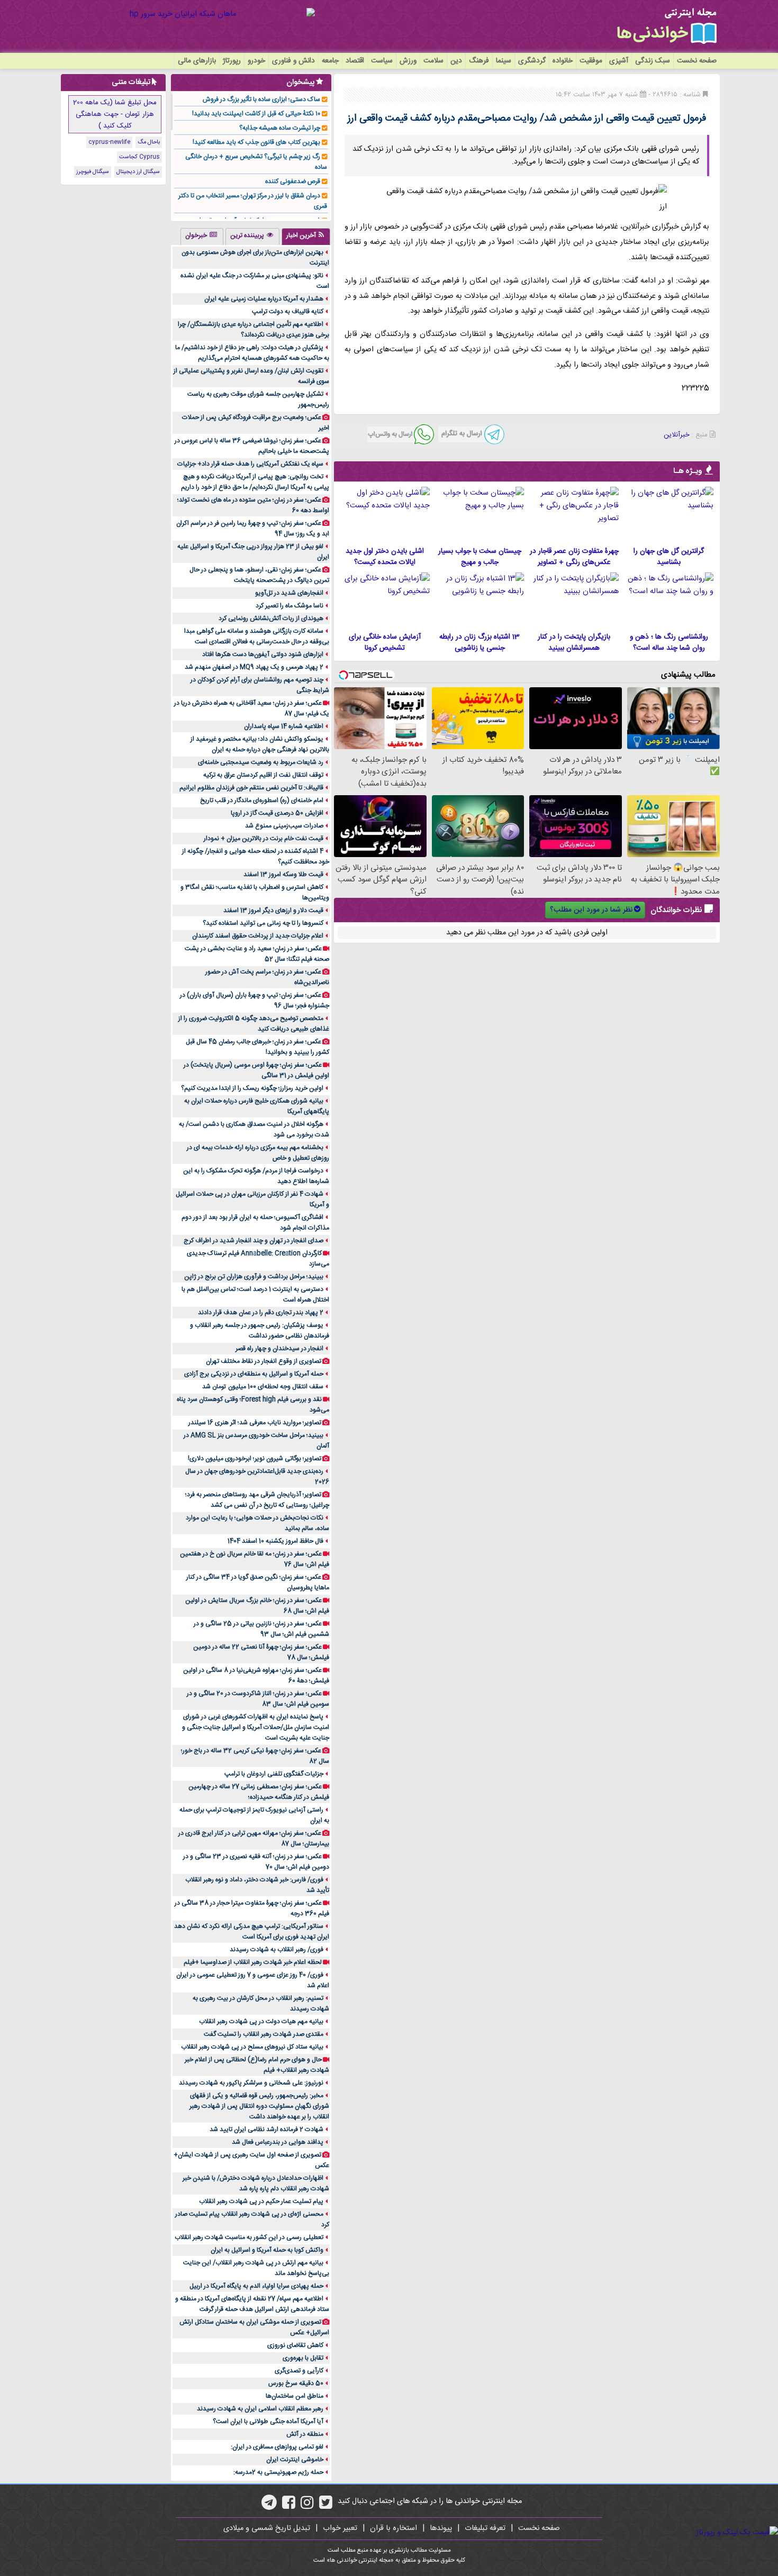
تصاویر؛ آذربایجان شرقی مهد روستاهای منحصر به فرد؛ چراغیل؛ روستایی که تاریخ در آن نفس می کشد (257, 1500)
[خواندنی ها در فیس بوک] (289, 2506)
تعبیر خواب (340, 2528)
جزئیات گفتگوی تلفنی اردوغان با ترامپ (274, 1774)
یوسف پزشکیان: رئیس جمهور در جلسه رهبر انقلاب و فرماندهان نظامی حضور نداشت (260, 1331)
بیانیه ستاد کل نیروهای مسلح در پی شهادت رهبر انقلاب (252, 2047)
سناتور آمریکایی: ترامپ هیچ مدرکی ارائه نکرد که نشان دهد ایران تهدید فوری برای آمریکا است (252, 1932)
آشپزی (619, 61)
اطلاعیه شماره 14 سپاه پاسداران (284, 726)
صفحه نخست (697, 61)
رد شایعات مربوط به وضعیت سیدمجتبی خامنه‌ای (261, 762)
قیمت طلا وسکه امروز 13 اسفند (283, 875)
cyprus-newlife (109, 142)
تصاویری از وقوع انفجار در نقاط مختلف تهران (264, 1361)
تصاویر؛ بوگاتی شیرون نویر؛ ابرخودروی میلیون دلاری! (255, 1459)
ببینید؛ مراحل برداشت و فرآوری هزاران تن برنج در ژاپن (254, 1277)
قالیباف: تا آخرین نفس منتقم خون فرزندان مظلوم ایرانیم (251, 788)
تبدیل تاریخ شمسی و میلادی (267, 2528)
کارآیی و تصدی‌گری (299, 2371)
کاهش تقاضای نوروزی (295, 2345)
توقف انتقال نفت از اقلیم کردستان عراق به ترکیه (263, 775)
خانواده (563, 61)
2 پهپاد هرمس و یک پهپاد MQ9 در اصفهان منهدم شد (254, 667)
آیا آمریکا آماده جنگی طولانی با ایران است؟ (268, 2422)
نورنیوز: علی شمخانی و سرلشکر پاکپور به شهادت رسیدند (251, 2083)
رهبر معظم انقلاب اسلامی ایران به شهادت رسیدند (260, 2409)
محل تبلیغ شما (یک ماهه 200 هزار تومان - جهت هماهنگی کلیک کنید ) (115, 114)
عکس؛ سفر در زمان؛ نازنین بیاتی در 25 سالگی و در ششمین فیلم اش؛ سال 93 (261, 1629)
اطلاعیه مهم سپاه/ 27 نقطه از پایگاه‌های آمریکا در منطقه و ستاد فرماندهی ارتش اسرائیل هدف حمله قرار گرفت (252, 2304)
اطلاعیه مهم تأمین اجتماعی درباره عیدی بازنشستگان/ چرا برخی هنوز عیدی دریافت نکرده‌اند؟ (254, 330)
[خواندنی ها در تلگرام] (269, 2506)
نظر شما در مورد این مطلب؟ (591, 910)
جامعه (330, 61)
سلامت (433, 61)
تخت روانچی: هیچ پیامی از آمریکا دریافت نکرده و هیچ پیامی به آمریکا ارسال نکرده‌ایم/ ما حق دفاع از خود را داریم (255, 482)
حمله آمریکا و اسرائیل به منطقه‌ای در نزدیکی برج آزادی (254, 1374)
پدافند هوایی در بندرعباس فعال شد (278, 2142)
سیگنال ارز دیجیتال (138, 172)
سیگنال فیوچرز (93, 172)
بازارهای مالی (197, 61)
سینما (504, 61)
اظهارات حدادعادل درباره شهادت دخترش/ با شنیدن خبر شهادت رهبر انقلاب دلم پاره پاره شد (256, 2183)
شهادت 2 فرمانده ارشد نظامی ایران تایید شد (266, 2129)
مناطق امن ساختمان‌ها (295, 2396)
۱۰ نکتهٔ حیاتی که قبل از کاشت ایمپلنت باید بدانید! (256, 114)
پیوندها (441, 2528)
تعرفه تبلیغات (485, 2528)
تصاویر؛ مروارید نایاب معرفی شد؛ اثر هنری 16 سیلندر (255, 1423)
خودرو (256, 61)
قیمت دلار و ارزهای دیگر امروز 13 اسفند (273, 911)
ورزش (408, 61)
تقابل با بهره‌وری (303, 2358)
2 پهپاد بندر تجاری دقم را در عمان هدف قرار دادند (261, 1313)
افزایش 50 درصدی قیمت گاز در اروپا (277, 813)
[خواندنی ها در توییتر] (326, 2506)
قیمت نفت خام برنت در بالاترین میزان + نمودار (264, 839)
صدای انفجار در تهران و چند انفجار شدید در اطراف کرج (254, 1241)
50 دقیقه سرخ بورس (296, 2383)
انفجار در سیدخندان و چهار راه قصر (279, 1349)
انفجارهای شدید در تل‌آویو (289, 593)
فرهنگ (479, 61)
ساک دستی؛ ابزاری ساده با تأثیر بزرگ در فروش (261, 99)
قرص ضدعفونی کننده (293, 181)
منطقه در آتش (305, 2434)
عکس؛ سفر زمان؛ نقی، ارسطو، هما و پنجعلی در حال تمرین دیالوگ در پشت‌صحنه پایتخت (259, 575)
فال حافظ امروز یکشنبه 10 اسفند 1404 (275, 1541)
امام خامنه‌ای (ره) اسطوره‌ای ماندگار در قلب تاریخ (262, 800)
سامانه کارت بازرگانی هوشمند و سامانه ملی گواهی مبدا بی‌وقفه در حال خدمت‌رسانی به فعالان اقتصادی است (257, 636)
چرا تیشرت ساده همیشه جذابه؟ (280, 128)
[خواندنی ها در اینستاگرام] (307, 2506)
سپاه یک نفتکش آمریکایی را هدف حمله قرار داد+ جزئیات (250, 464)
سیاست (382, 61)
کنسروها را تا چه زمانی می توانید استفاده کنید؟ (263, 923)
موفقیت (591, 61)
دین (456, 61)
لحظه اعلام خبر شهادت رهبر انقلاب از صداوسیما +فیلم (253, 1962)
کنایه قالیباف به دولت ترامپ (288, 312)
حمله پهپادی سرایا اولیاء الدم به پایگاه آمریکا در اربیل (256, 2286)
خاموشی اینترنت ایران (295, 2460)
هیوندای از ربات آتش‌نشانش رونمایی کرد (271, 618)
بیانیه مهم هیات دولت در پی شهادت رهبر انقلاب (261, 2022)
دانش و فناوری (293, 61)
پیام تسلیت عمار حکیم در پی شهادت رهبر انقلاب (261, 2201)
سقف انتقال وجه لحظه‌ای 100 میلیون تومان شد (263, 1387)
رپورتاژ (232, 61)
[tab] (306, 236)
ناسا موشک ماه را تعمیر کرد (290, 606)
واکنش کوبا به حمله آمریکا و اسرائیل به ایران (267, 2250)
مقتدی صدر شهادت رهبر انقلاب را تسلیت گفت (264, 2034)
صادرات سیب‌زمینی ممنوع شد (284, 826)
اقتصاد (355, 61)
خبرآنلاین (677, 435)
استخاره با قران (393, 2528)
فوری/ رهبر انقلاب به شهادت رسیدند (277, 1950)
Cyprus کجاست (139, 157)
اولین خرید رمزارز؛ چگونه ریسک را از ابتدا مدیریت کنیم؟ (252, 1088)
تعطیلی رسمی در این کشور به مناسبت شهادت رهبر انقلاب (249, 2237)
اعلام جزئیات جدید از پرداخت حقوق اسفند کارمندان (258, 936)
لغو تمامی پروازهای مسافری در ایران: (277, 2447)
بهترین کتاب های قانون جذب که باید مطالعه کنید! (256, 142)
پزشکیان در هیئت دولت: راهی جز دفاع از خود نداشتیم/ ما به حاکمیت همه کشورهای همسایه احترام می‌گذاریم (252, 353)
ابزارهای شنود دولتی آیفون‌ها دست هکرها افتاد (263, 654)
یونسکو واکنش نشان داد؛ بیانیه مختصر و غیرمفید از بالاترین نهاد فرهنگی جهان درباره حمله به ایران (260, 744)
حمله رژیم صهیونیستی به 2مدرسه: (278, 2472)
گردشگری (532, 61)
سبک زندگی (653, 61)
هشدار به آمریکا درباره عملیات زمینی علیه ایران (264, 299)
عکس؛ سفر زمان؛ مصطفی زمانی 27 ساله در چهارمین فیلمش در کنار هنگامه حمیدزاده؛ (259, 1792)
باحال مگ (149, 142)
